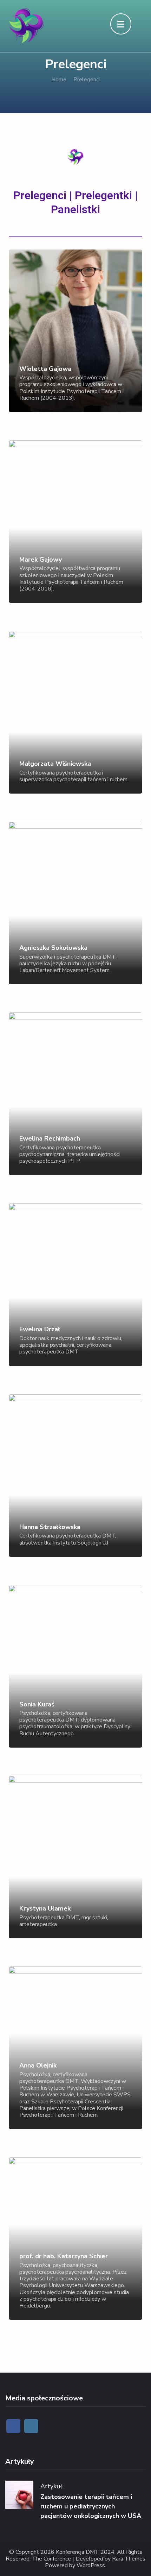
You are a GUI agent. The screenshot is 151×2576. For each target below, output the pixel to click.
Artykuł (51, 2486)
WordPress (91, 2566)
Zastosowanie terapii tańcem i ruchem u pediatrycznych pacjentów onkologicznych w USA (91, 2506)
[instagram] (31, 2426)
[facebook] (13, 2426)
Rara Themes (129, 2559)
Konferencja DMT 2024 (85, 2552)
